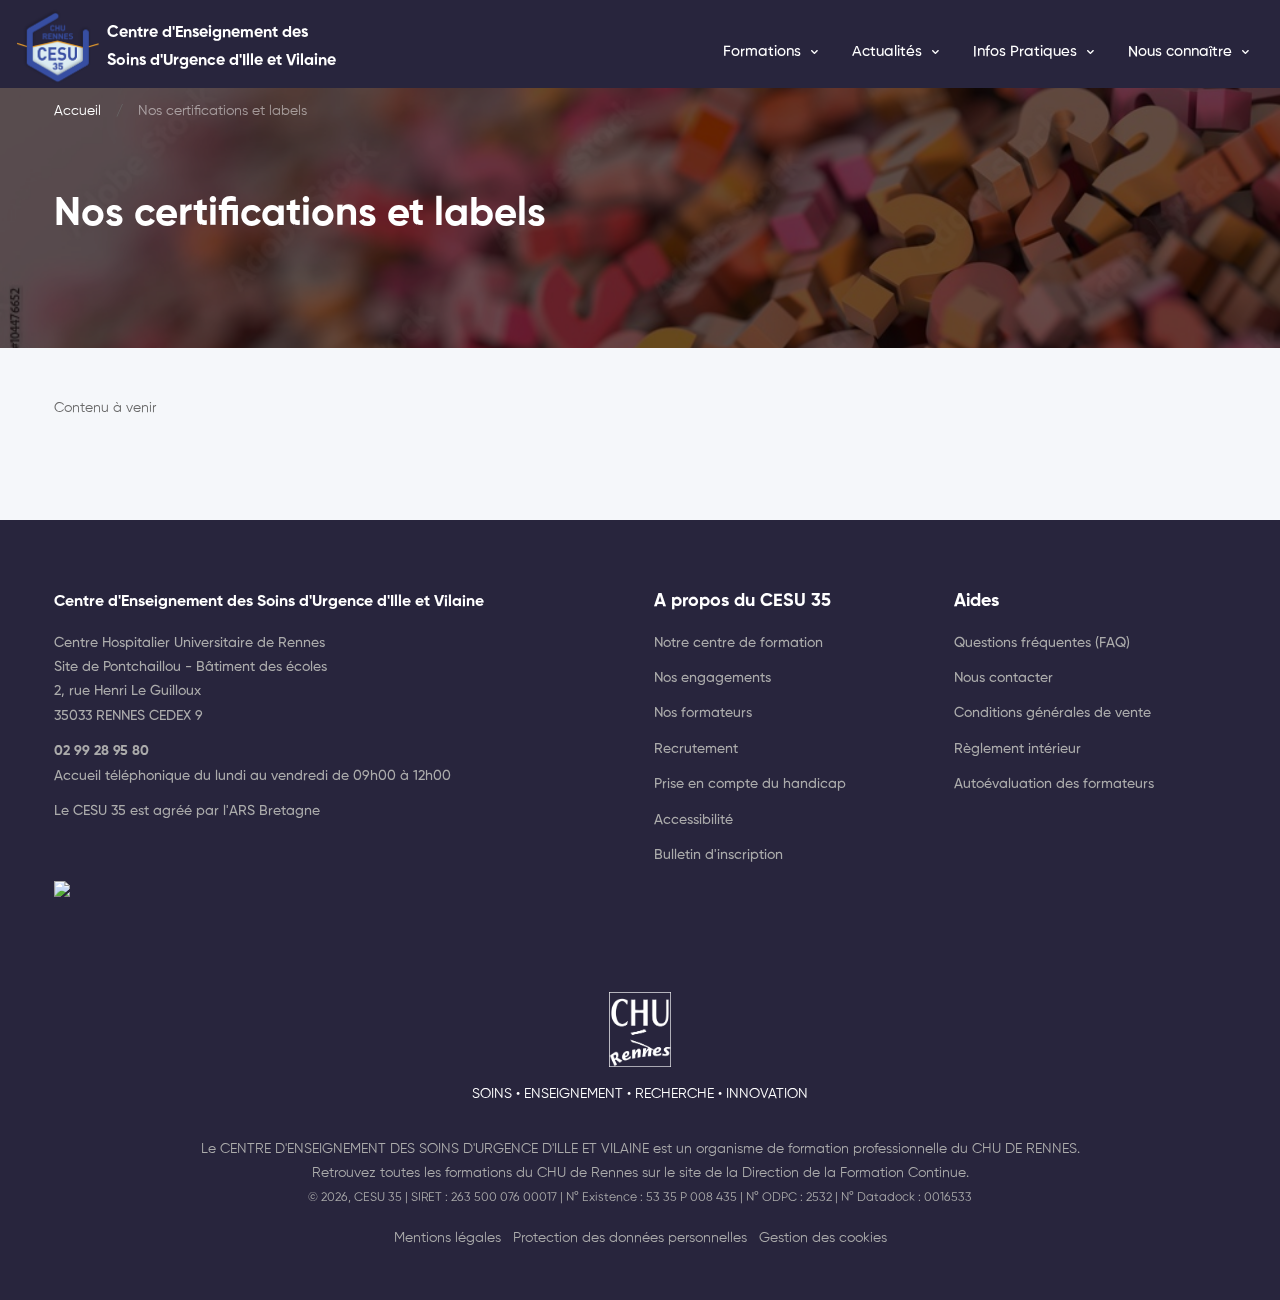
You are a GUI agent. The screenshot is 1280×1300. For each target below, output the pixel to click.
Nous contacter (1003, 678)
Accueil (77, 111)
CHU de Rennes (1024, 1149)
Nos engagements (712, 678)
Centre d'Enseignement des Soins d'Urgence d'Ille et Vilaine (434, 1149)
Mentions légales (447, 1238)
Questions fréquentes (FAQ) (1042, 643)
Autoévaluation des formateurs (1054, 784)
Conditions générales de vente (1052, 713)
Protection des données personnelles (630, 1238)
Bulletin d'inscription (718, 855)
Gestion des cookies (823, 1238)
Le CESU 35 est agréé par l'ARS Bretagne (187, 811)
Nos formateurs (703, 713)
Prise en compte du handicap (750, 784)
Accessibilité (693, 820)
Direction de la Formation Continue (854, 1173)
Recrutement (696, 749)
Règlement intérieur (1017, 749)
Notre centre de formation (738, 643)
